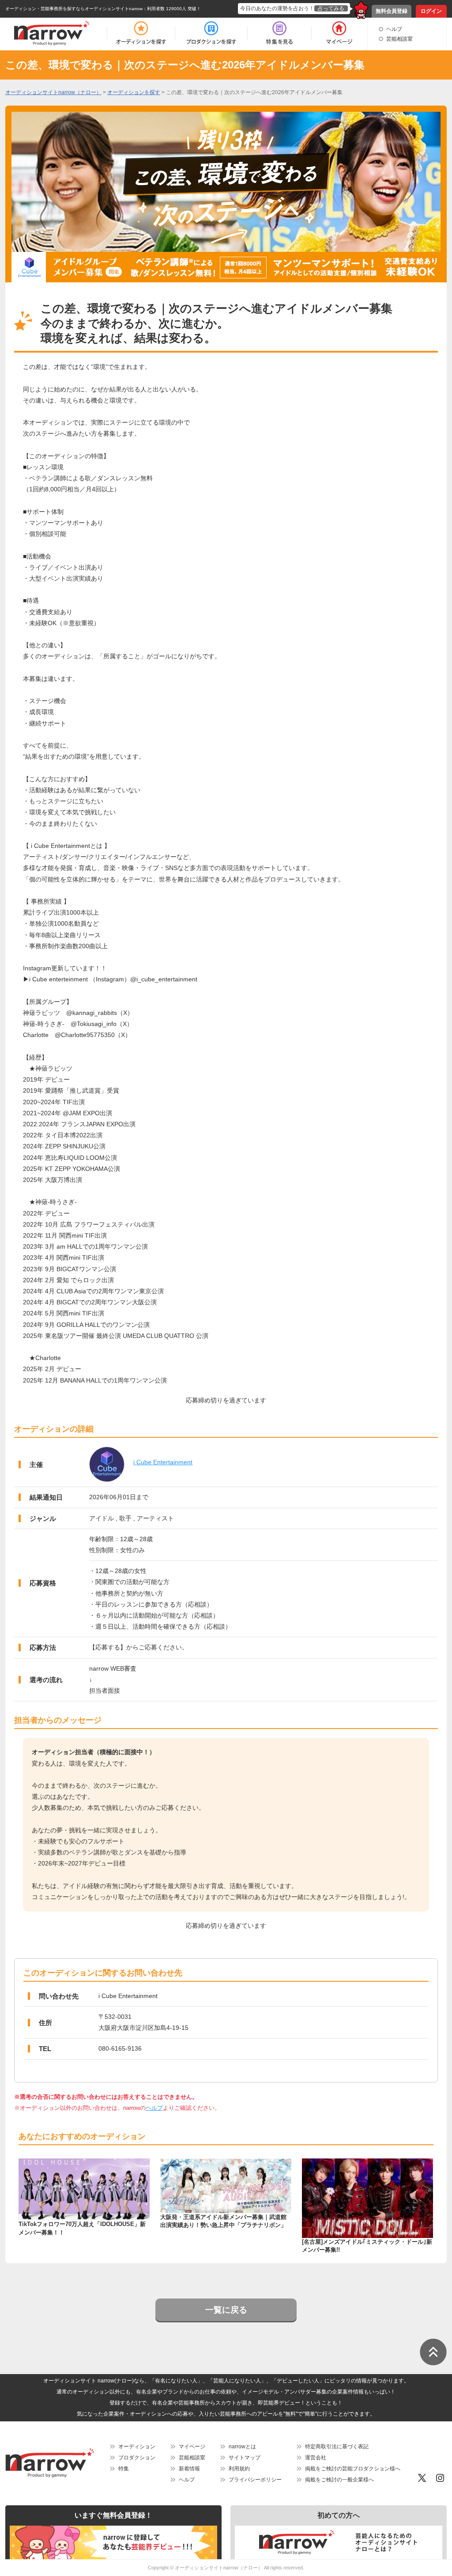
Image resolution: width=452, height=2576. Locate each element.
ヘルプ (394, 29)
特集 (124, 2469)
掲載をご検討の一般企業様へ (339, 2480)
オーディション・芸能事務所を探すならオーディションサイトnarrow (74, 9)
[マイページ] (339, 33)
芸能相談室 (399, 39)
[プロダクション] (211, 33)
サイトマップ (245, 2458)
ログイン (431, 11)
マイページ (192, 2447)
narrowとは (242, 2447)
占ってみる (331, 8)
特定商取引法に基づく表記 (337, 2447)
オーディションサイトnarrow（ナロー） (219, 2568)
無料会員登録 (392, 11)
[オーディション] (141, 33)
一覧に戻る (226, 2310)
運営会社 (316, 2458)
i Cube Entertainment (163, 1462)
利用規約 (239, 2469)
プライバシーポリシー (255, 2480)
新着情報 (189, 2469)
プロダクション (137, 2458)
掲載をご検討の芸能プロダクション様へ (353, 2469)
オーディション (137, 2447)
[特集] (279, 33)
